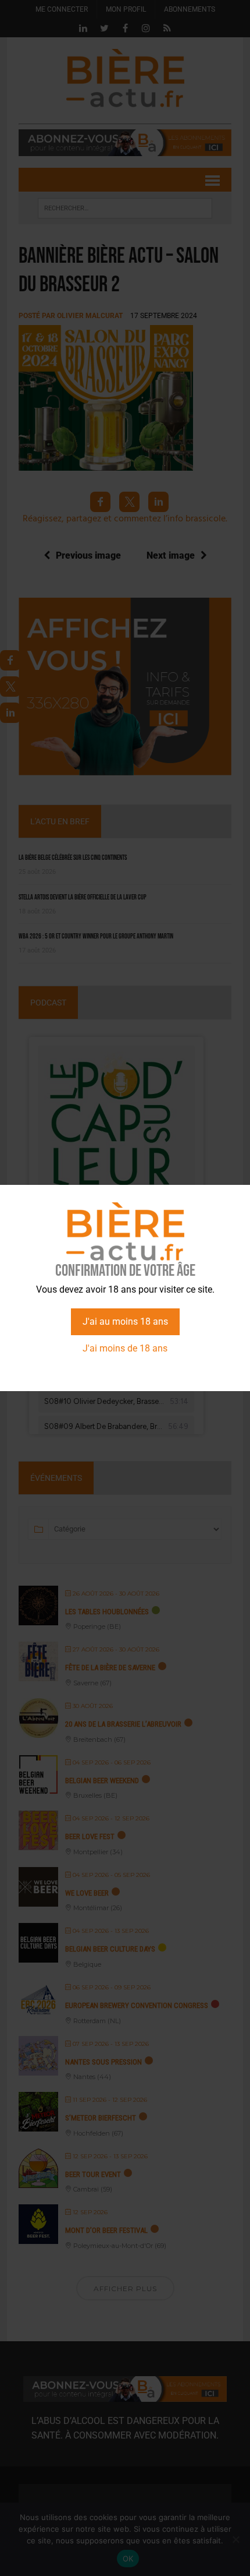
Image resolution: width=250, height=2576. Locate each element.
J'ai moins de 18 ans (125, 1348)
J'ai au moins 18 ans (125, 1321)
